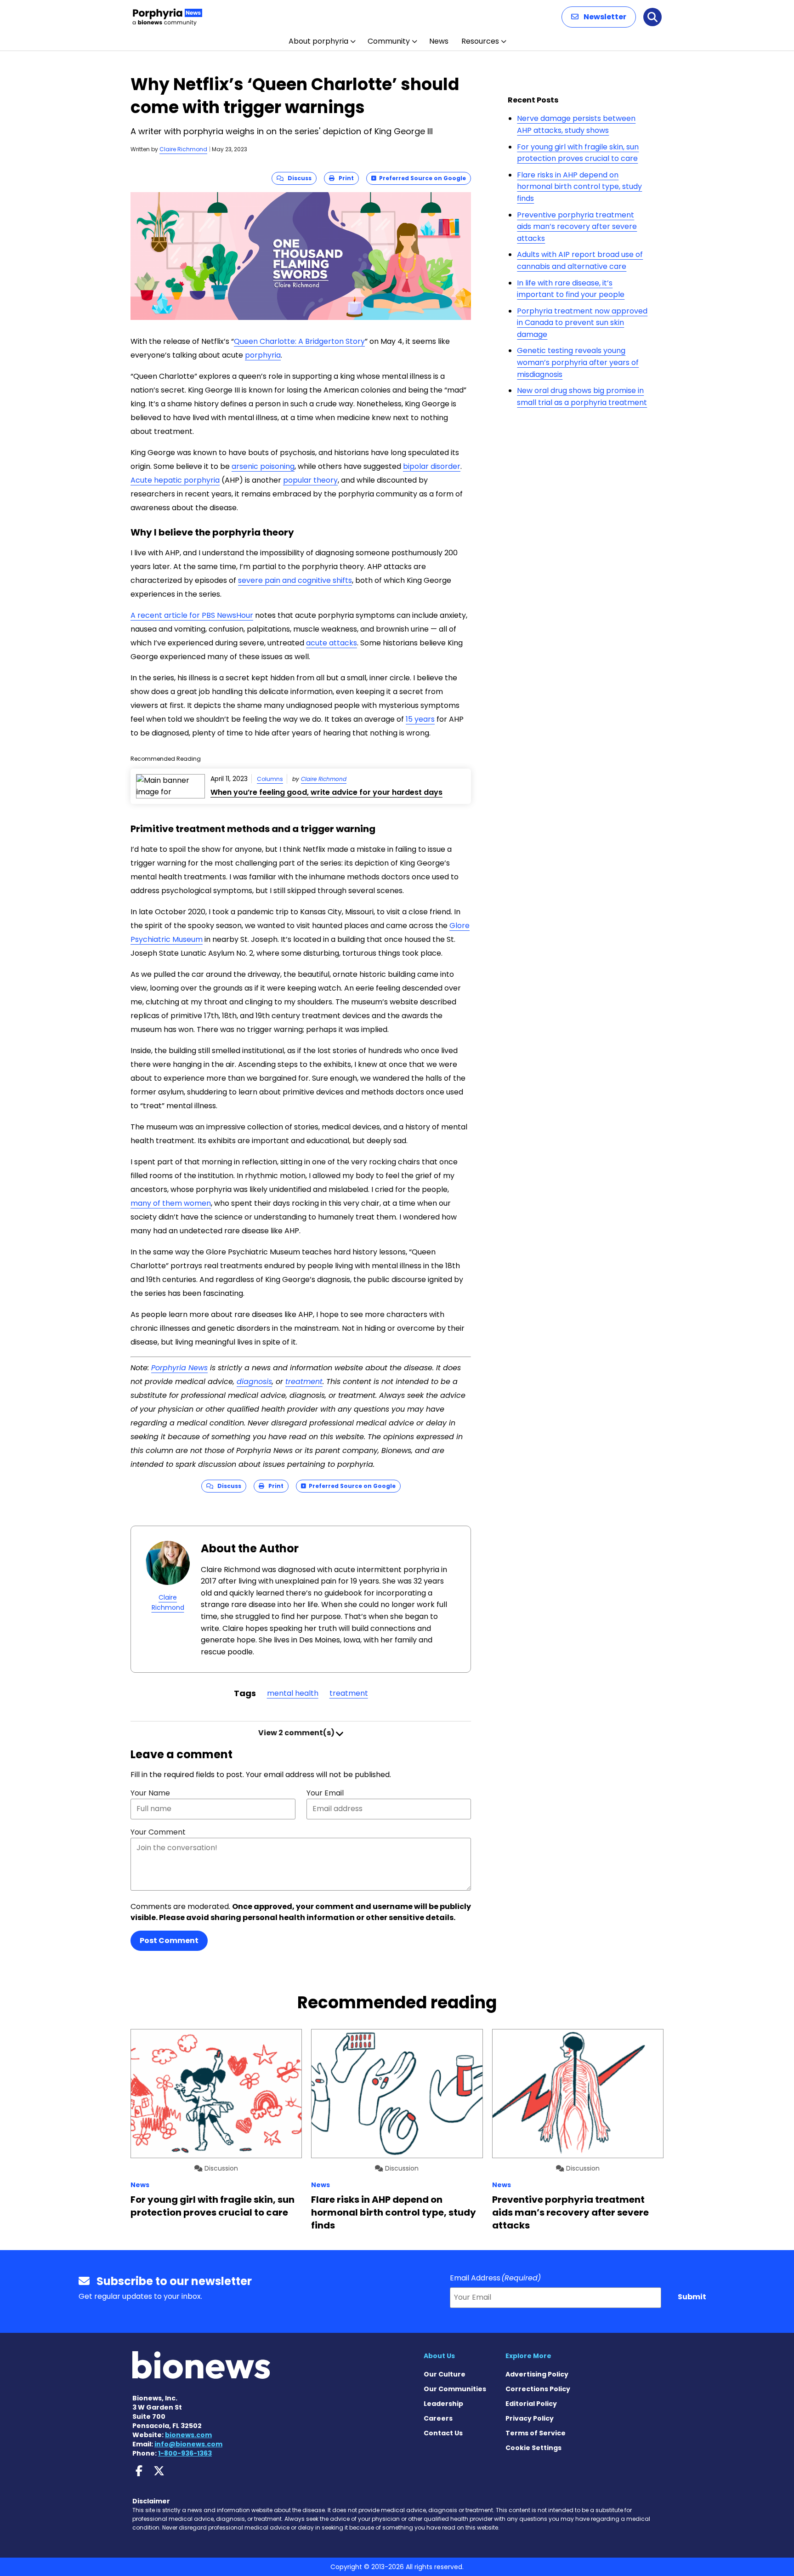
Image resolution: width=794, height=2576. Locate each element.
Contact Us (443, 2433)
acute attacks (332, 643)
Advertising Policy (537, 2374)
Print (344, 178)
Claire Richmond (183, 149)
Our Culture (445, 2374)
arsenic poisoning (263, 466)
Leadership (443, 2404)
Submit (692, 2297)
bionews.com (188, 2435)
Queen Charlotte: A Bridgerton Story (299, 341)
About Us (439, 2356)
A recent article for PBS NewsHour (192, 615)
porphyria (263, 355)
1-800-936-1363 (185, 2453)
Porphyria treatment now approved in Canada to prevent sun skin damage (582, 323)
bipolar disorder (432, 466)
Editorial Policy (531, 2404)
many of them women (171, 1203)
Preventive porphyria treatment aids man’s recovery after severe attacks (577, 227)
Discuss (298, 178)
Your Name (150, 1793)
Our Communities (455, 2389)
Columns (270, 779)
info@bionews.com (188, 2444)
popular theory (310, 480)
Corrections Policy (538, 2389)
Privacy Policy (530, 2418)
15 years (420, 719)
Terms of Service (536, 2433)
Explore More (528, 2356)
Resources (480, 41)
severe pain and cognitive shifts (295, 580)
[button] (599, 17)
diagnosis (254, 1382)
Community (389, 41)
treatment (304, 1382)
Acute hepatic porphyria (175, 480)
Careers (438, 2418)
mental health (293, 1693)
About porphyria (318, 41)
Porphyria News (179, 1368)
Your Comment (158, 1832)
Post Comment (169, 1941)
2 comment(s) (297, 1733)
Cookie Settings (533, 2448)
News (439, 41)
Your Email (325, 1793)
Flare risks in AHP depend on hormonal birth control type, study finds (579, 187)
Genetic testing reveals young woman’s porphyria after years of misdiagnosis (578, 362)
